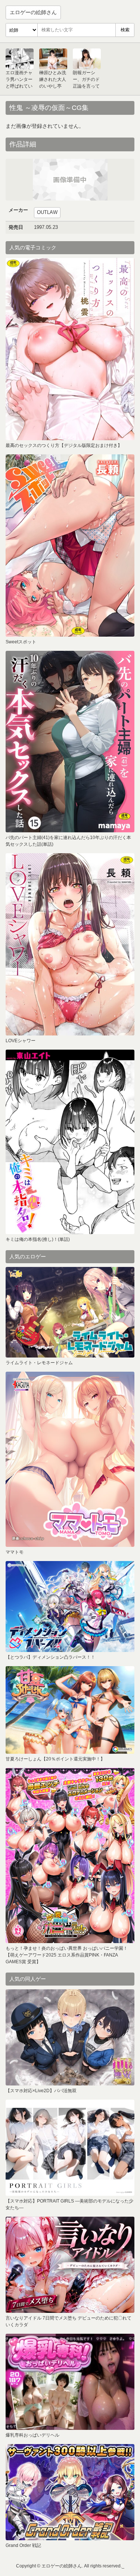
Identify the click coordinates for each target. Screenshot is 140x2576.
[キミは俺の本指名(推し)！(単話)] (70, 1142)
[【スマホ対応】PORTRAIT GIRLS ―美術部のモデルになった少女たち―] (70, 2148)
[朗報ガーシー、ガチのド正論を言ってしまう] (87, 59)
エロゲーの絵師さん (33, 12)
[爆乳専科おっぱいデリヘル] (70, 2382)
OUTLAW (47, 212)
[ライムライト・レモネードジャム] (70, 1312)
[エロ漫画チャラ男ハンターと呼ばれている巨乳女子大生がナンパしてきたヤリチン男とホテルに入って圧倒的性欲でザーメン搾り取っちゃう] (20, 59)
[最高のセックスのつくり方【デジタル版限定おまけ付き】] (70, 349)
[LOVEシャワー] (70, 944)
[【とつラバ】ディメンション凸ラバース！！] (70, 1607)
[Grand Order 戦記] (70, 2492)
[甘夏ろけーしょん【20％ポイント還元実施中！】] (70, 1710)
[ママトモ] (70, 1459)
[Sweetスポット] (70, 546)
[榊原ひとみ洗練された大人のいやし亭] (53, 59)
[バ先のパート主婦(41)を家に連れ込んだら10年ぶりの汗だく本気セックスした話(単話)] (70, 742)
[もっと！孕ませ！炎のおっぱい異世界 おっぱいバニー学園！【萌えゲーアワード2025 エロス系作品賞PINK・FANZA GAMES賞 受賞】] (70, 1855)
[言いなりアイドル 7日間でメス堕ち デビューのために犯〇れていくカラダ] (70, 2265)
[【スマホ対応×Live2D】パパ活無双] (70, 2037)
